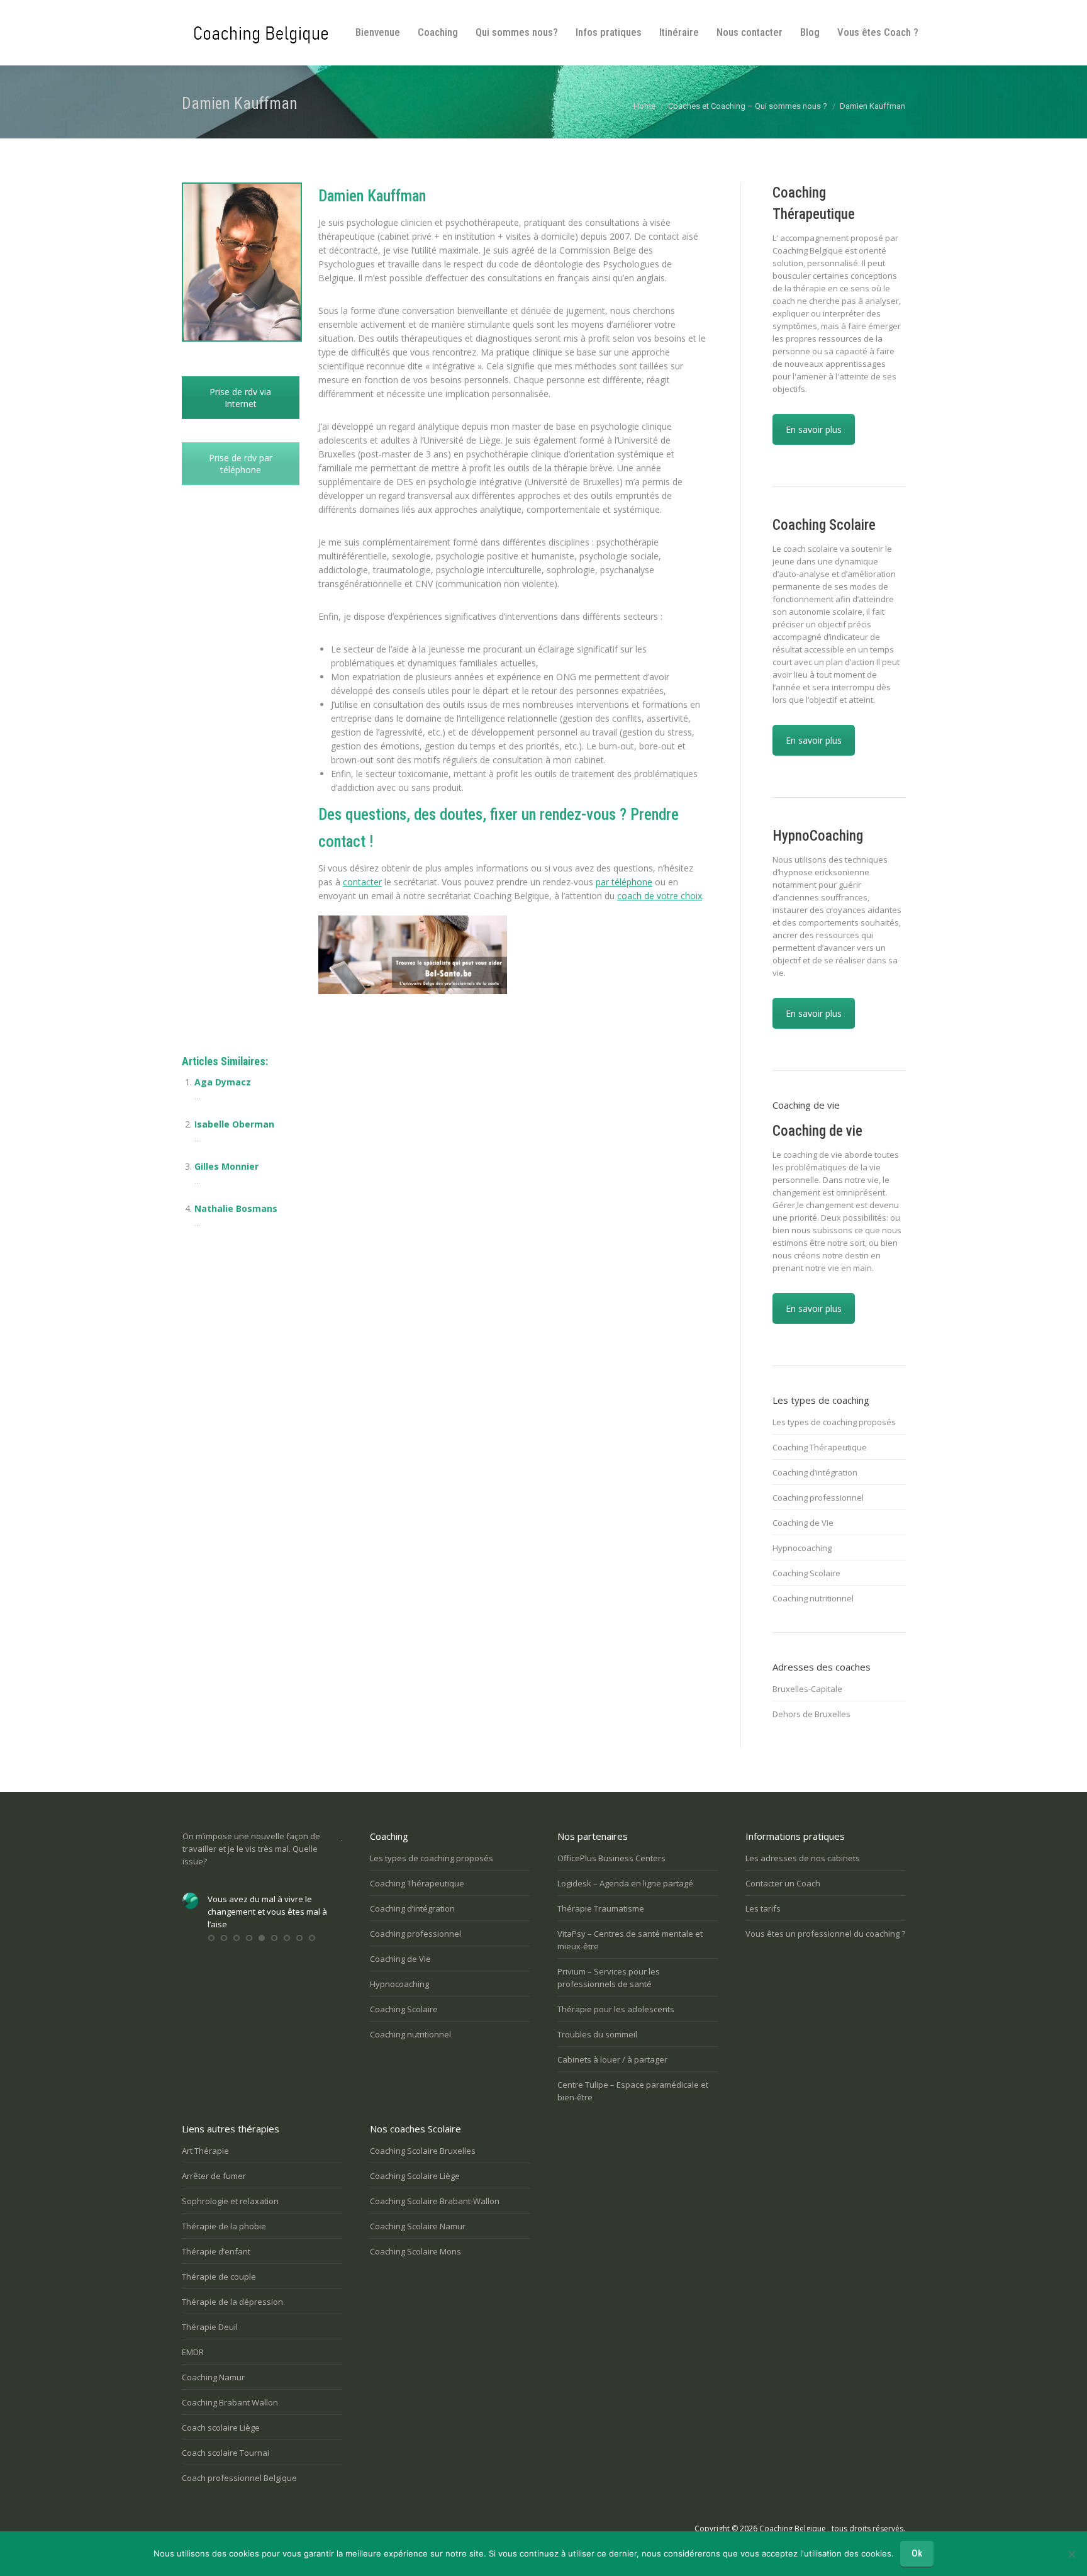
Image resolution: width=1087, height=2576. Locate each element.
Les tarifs (763, 1908)
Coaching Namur (213, 2377)
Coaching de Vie (803, 1523)
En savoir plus (814, 429)
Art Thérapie (205, 2151)
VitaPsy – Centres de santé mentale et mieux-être (630, 1940)
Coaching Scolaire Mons (415, 2251)
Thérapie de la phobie (224, 2226)
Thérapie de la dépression (232, 2302)
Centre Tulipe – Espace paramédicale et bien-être (633, 2091)
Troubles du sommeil (597, 2034)
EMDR (193, 2352)
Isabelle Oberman (234, 1124)
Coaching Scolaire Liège (415, 2176)
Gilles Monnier (226, 1166)
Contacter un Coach (783, 1883)
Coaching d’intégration (815, 1472)
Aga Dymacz (223, 1082)
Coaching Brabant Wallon (230, 2402)
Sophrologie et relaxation (230, 2201)
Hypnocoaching (802, 1548)
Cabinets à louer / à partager (612, 2059)
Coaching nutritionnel (813, 1598)
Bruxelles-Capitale (807, 1689)
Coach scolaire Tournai (226, 2453)
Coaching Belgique (793, 2528)
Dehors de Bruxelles (811, 1714)
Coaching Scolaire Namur (418, 2226)
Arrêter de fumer (214, 2176)
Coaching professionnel (818, 1498)
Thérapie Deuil (210, 2327)
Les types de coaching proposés (834, 1422)
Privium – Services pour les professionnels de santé (609, 1978)
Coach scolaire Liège (221, 2428)
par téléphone (624, 882)
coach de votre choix (660, 896)
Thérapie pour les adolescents (616, 2009)
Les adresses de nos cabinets (803, 1858)
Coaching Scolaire (806, 1573)
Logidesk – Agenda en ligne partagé (625, 1883)
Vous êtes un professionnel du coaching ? (825, 1934)
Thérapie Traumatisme (601, 1908)
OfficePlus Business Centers (611, 1858)
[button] (211, 1938)
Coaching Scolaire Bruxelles (423, 2151)
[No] (1071, 2554)
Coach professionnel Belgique (239, 2478)
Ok (917, 2553)
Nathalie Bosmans (236, 1208)
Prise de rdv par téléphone (241, 464)
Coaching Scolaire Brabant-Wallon (435, 2201)
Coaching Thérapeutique (820, 1447)
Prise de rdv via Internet (240, 398)
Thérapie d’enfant (216, 2251)
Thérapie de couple (219, 2276)
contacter (362, 882)
